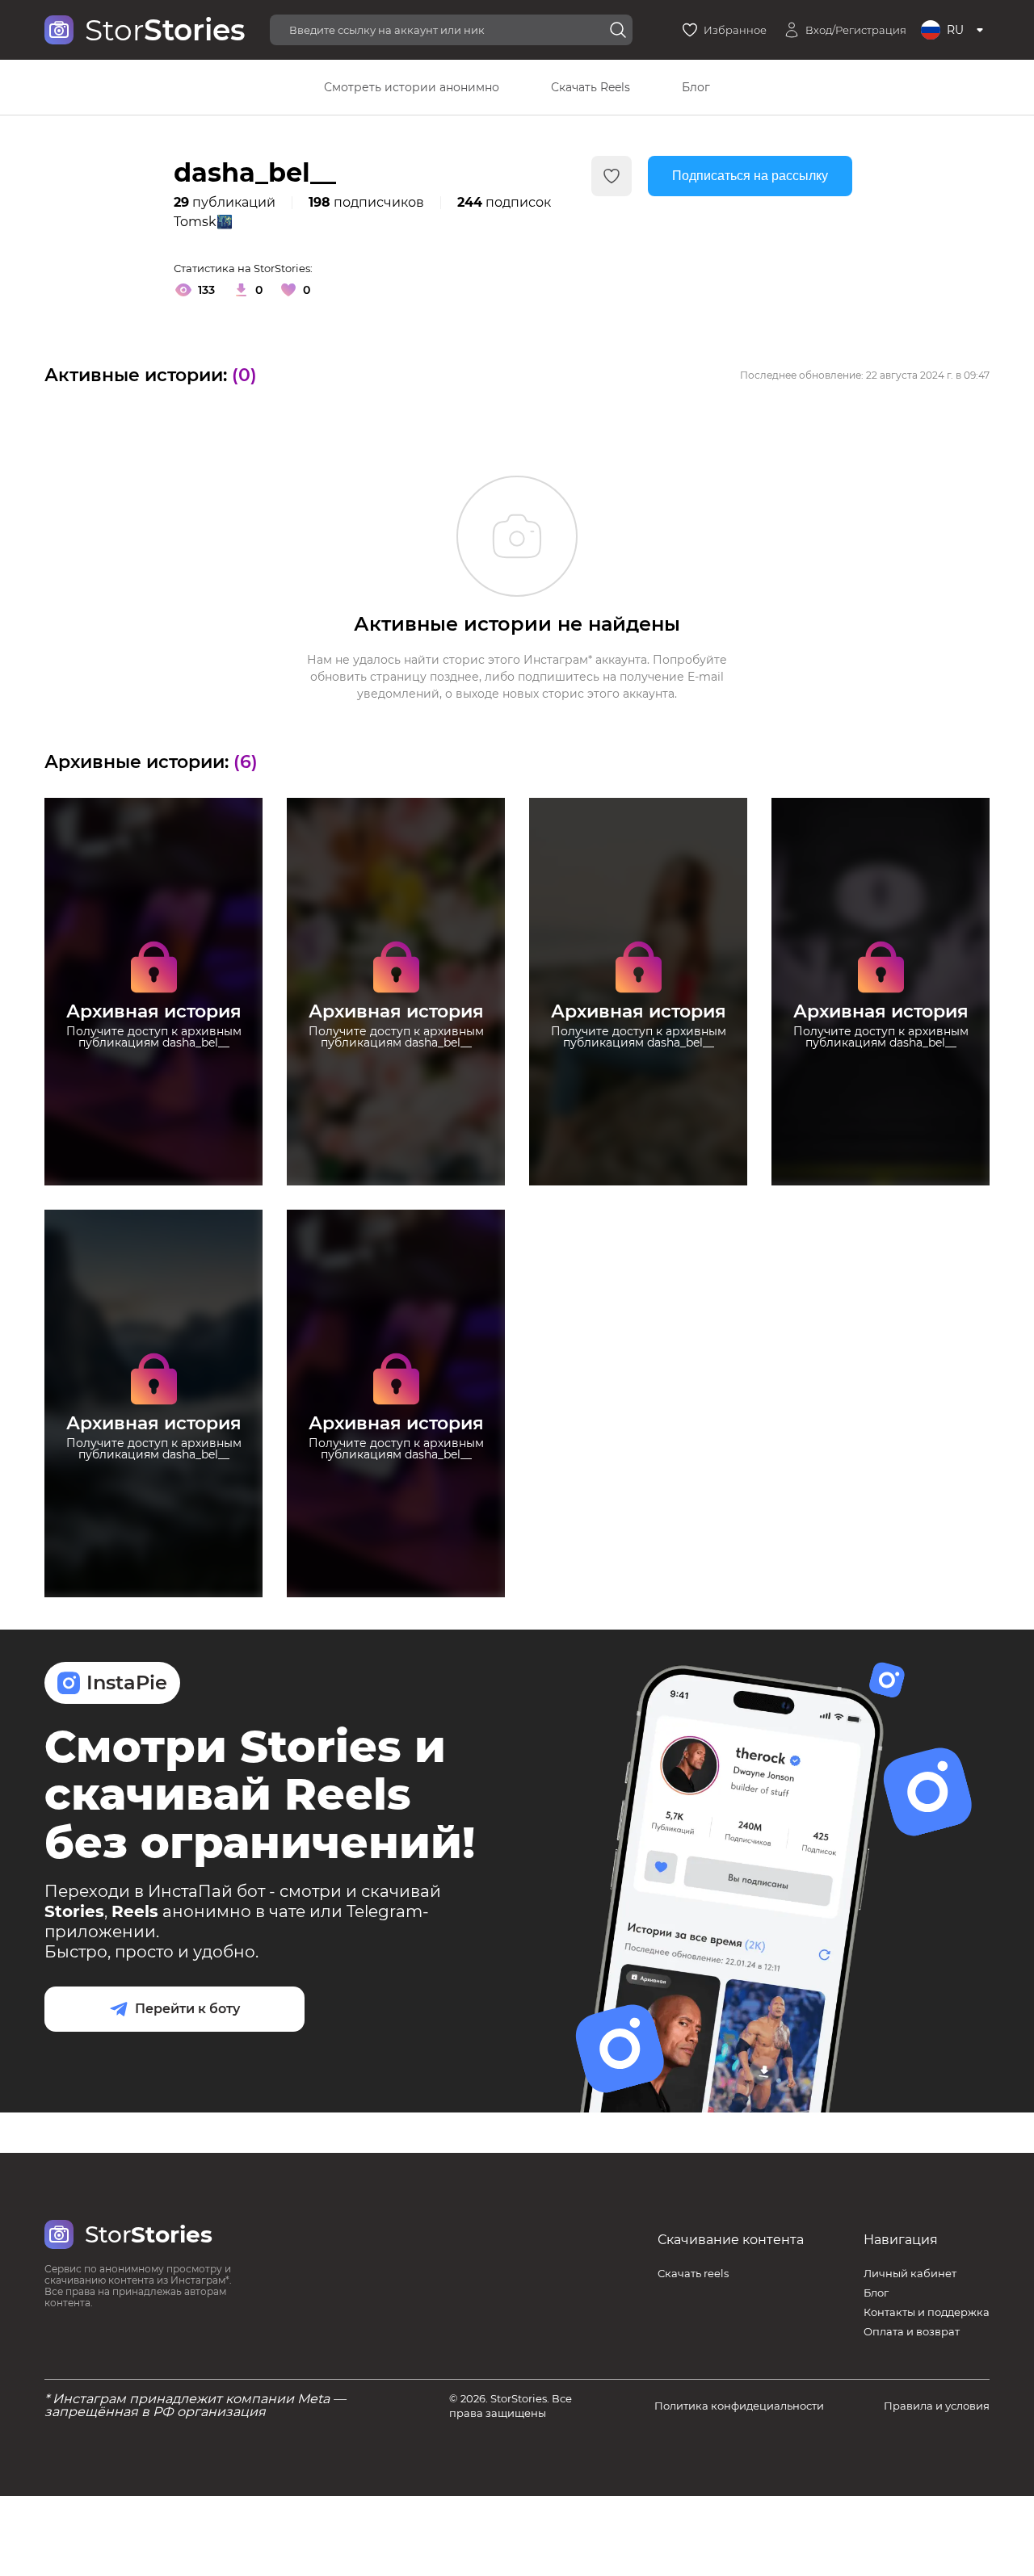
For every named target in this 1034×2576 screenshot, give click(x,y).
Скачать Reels (591, 87)
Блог (696, 87)
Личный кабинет (910, 2273)
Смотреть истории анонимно (412, 87)
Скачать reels (693, 2273)
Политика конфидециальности (739, 2406)
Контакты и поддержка (927, 2312)
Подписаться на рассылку (750, 176)
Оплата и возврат (912, 2331)
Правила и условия (937, 2406)
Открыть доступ (153, 1085)
